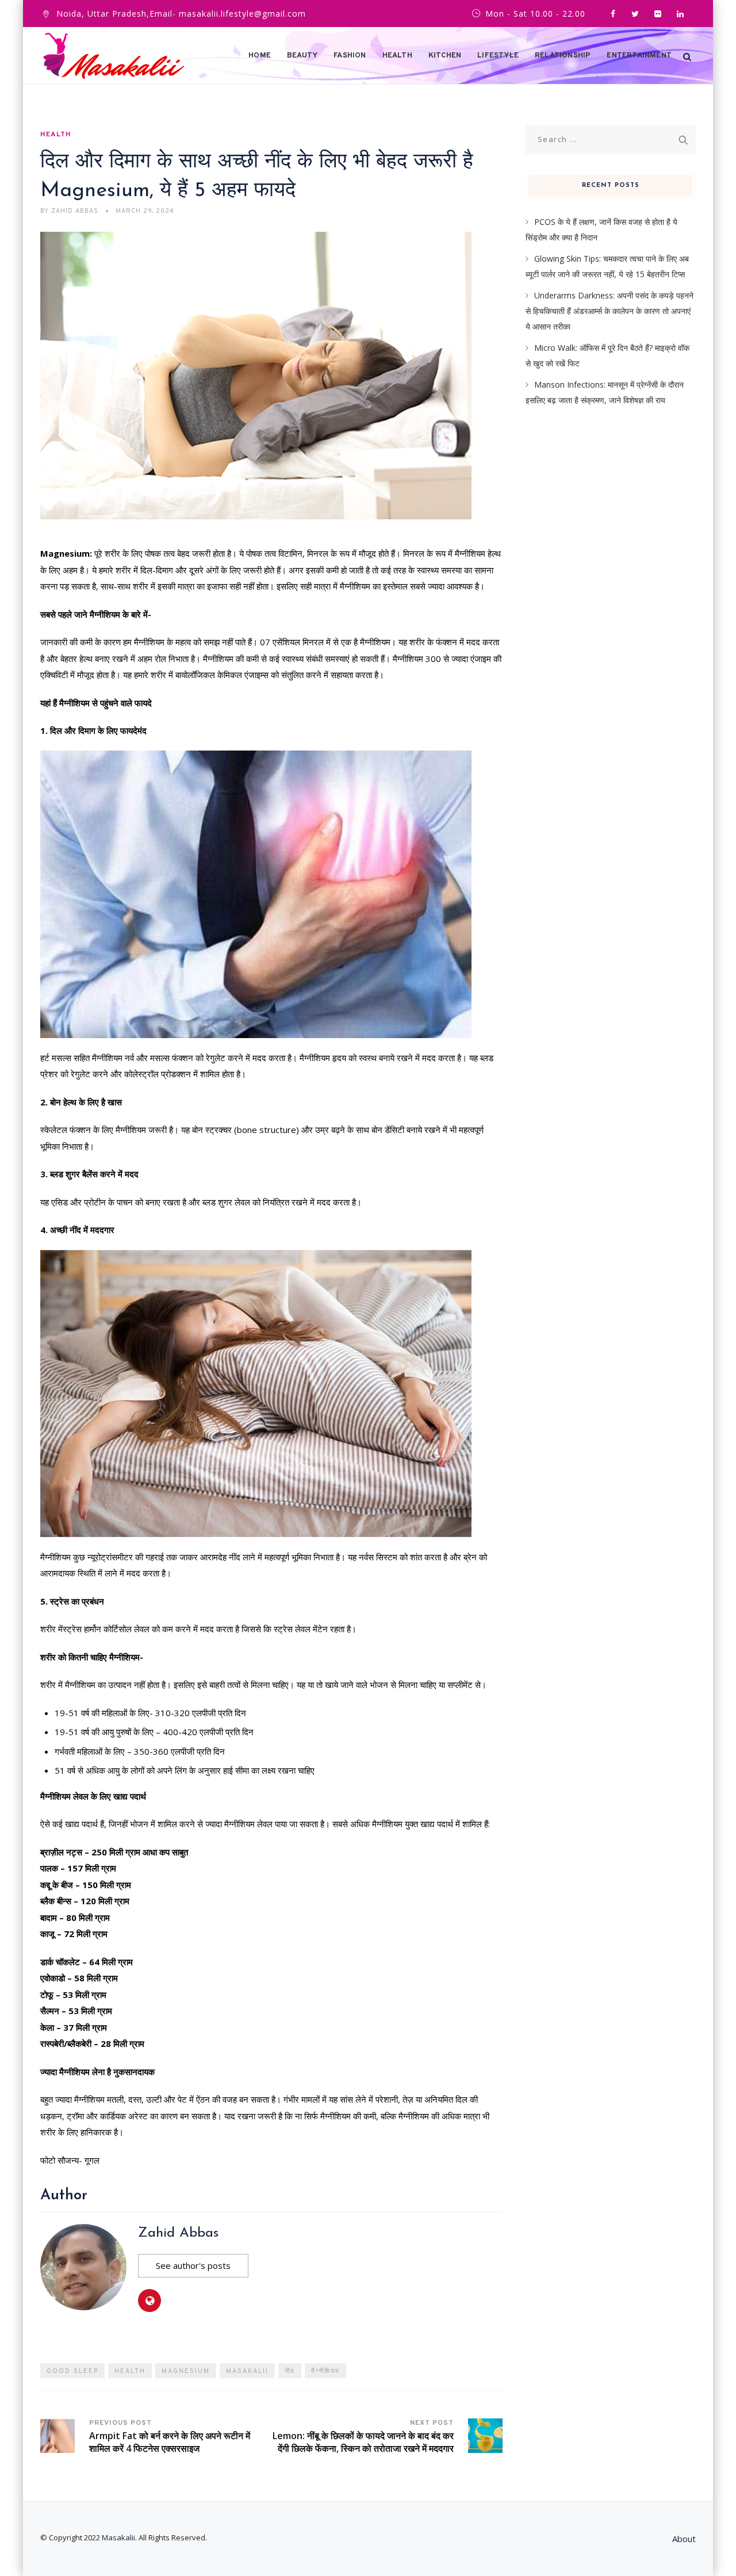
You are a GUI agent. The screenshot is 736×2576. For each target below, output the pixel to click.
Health (397, 56)
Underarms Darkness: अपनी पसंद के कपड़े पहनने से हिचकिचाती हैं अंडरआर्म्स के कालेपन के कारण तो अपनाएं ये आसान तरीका (609, 311)
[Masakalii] (114, 56)
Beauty (302, 56)
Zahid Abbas (178, 2233)
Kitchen (445, 56)
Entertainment (639, 56)
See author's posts (193, 2265)
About (684, 2539)
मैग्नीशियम (325, 2371)
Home (260, 56)
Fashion (350, 56)
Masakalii (247, 2371)
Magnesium (186, 2371)
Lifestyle (498, 56)
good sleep (72, 2371)
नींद (290, 2371)
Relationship (563, 56)
